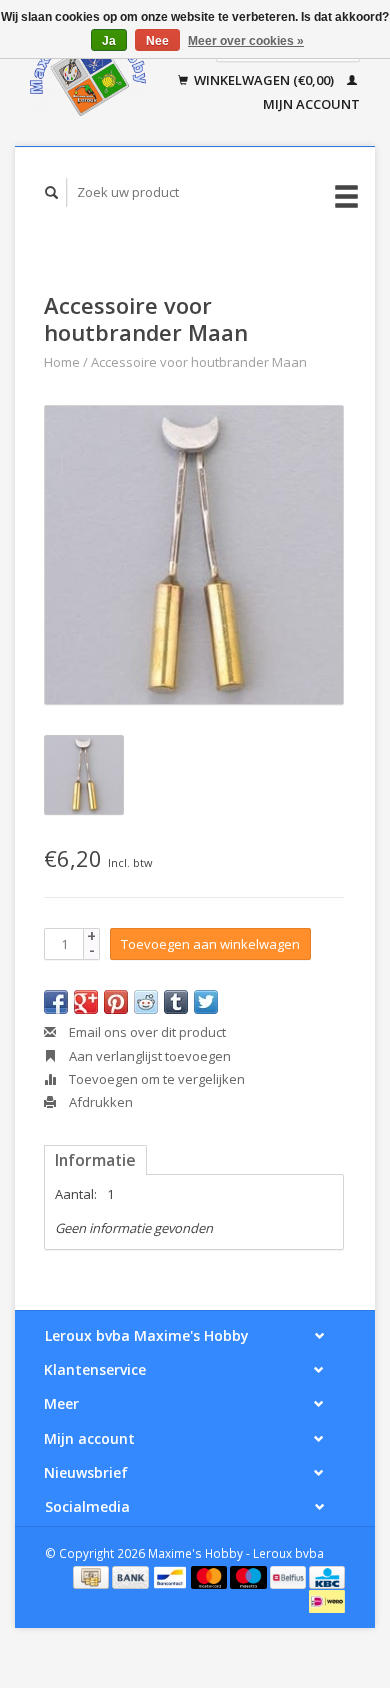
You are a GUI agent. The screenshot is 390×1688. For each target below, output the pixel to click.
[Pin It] (116, 1002)
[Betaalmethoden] (92, 1576)
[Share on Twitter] (206, 1002)
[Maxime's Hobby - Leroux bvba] (88, 73)
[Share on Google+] (86, 1002)
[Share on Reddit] (146, 1002)
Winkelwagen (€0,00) (264, 80)
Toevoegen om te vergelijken (155, 1079)
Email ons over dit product (146, 1032)
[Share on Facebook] (56, 1002)
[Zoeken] (52, 192)
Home (62, 362)
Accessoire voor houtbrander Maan (199, 362)
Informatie (95, 1160)
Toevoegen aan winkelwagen (210, 944)
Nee (157, 41)
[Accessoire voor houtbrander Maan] (194, 555)
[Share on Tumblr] (176, 1002)
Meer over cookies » (246, 41)
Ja (109, 41)
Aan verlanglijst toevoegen (148, 1056)
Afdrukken (99, 1102)
